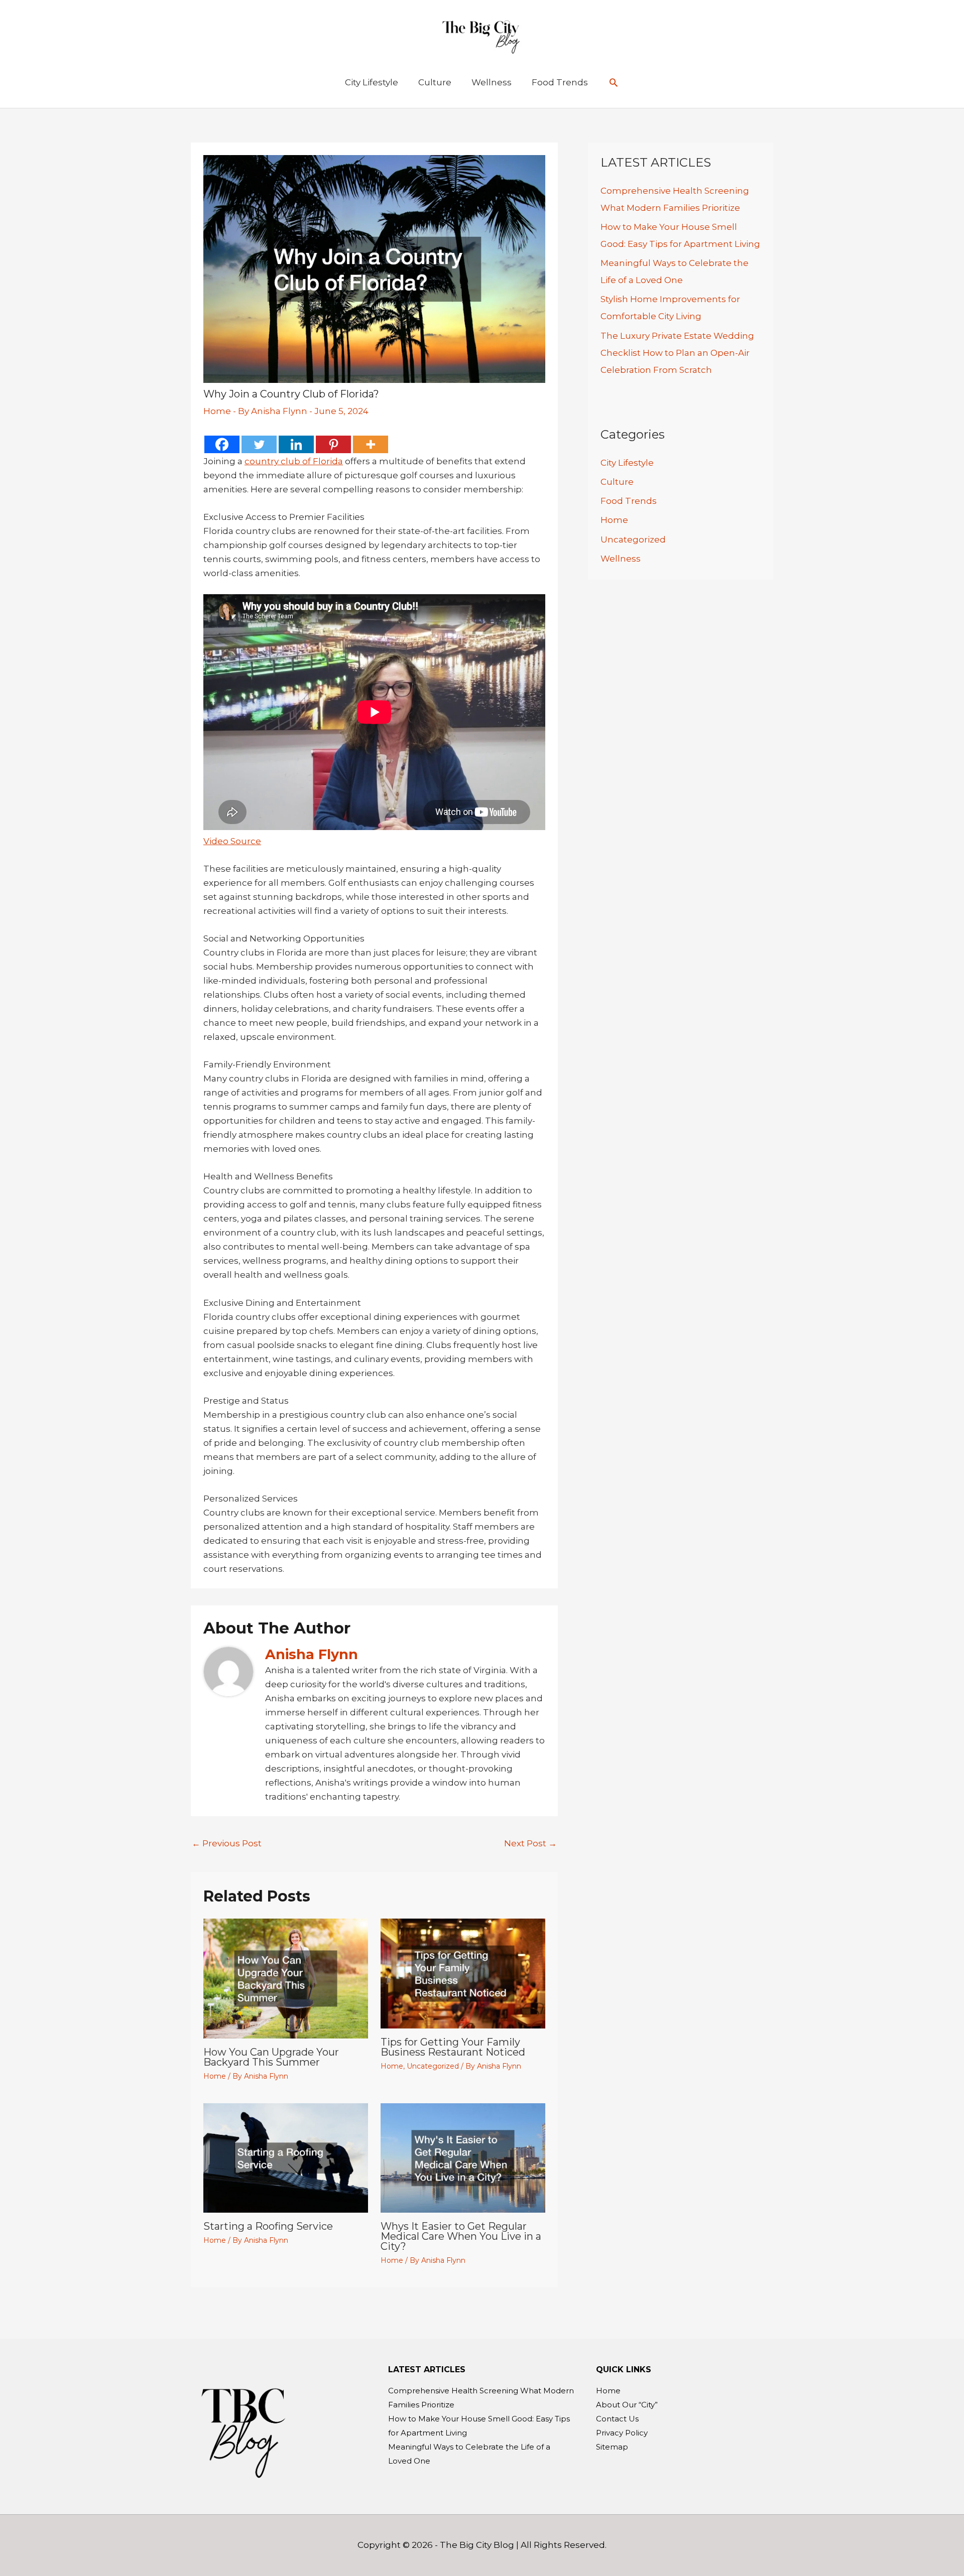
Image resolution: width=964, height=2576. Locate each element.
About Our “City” (627, 2405)
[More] (371, 444)
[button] (614, 82)
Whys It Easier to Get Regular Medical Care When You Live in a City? (461, 2236)
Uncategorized (433, 2066)
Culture (617, 482)
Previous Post (227, 1843)
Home (217, 411)
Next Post (530, 1843)
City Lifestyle (627, 463)
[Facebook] (222, 444)
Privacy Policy (622, 2433)
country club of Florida (294, 461)
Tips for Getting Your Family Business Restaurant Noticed (453, 2047)
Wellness (621, 559)
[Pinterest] (333, 444)
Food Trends (629, 501)
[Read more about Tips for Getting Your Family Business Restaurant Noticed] (463, 1973)
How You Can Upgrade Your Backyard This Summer (271, 2057)
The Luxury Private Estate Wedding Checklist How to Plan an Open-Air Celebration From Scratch (677, 353)
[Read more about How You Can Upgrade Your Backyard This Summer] (286, 1978)
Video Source (232, 841)
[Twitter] (259, 444)
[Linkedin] (296, 444)
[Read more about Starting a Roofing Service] (286, 2157)
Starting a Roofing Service (268, 2226)
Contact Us (617, 2419)
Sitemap (612, 2447)
